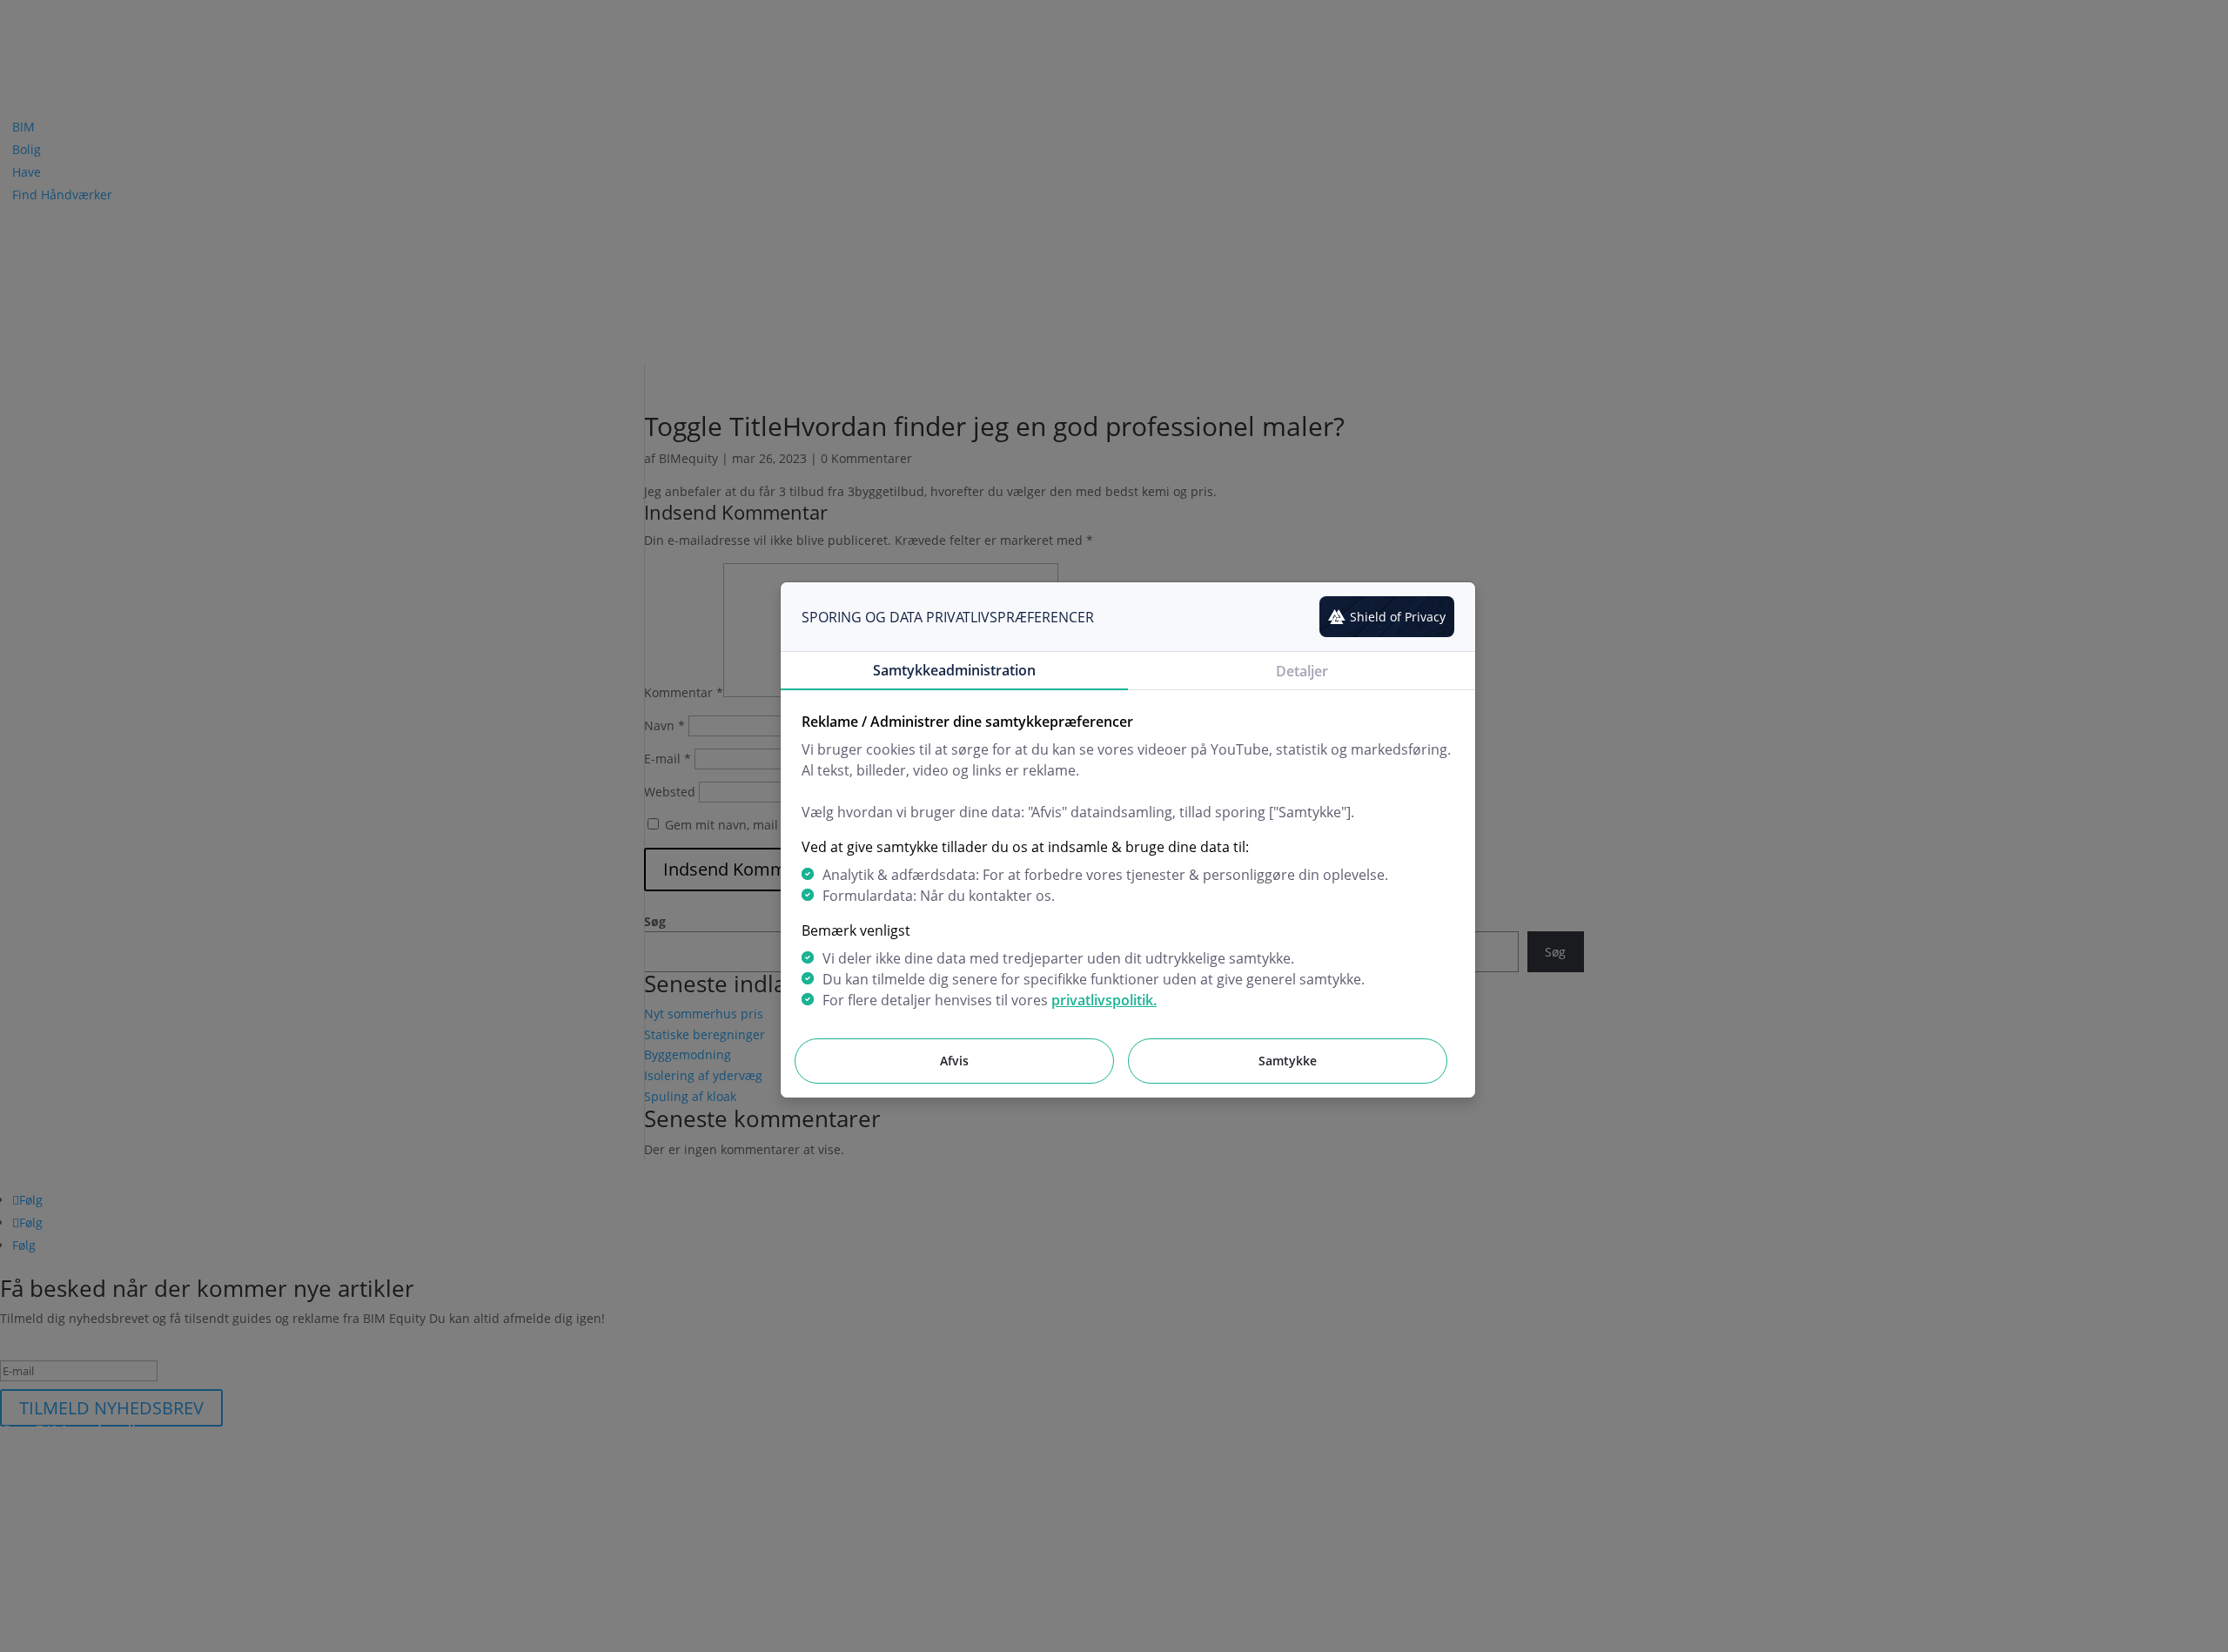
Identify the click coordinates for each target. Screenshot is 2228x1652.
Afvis (954, 1061)
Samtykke (1288, 1061)
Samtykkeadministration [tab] (954, 670)
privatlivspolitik (1102, 1000)
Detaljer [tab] (1302, 671)
